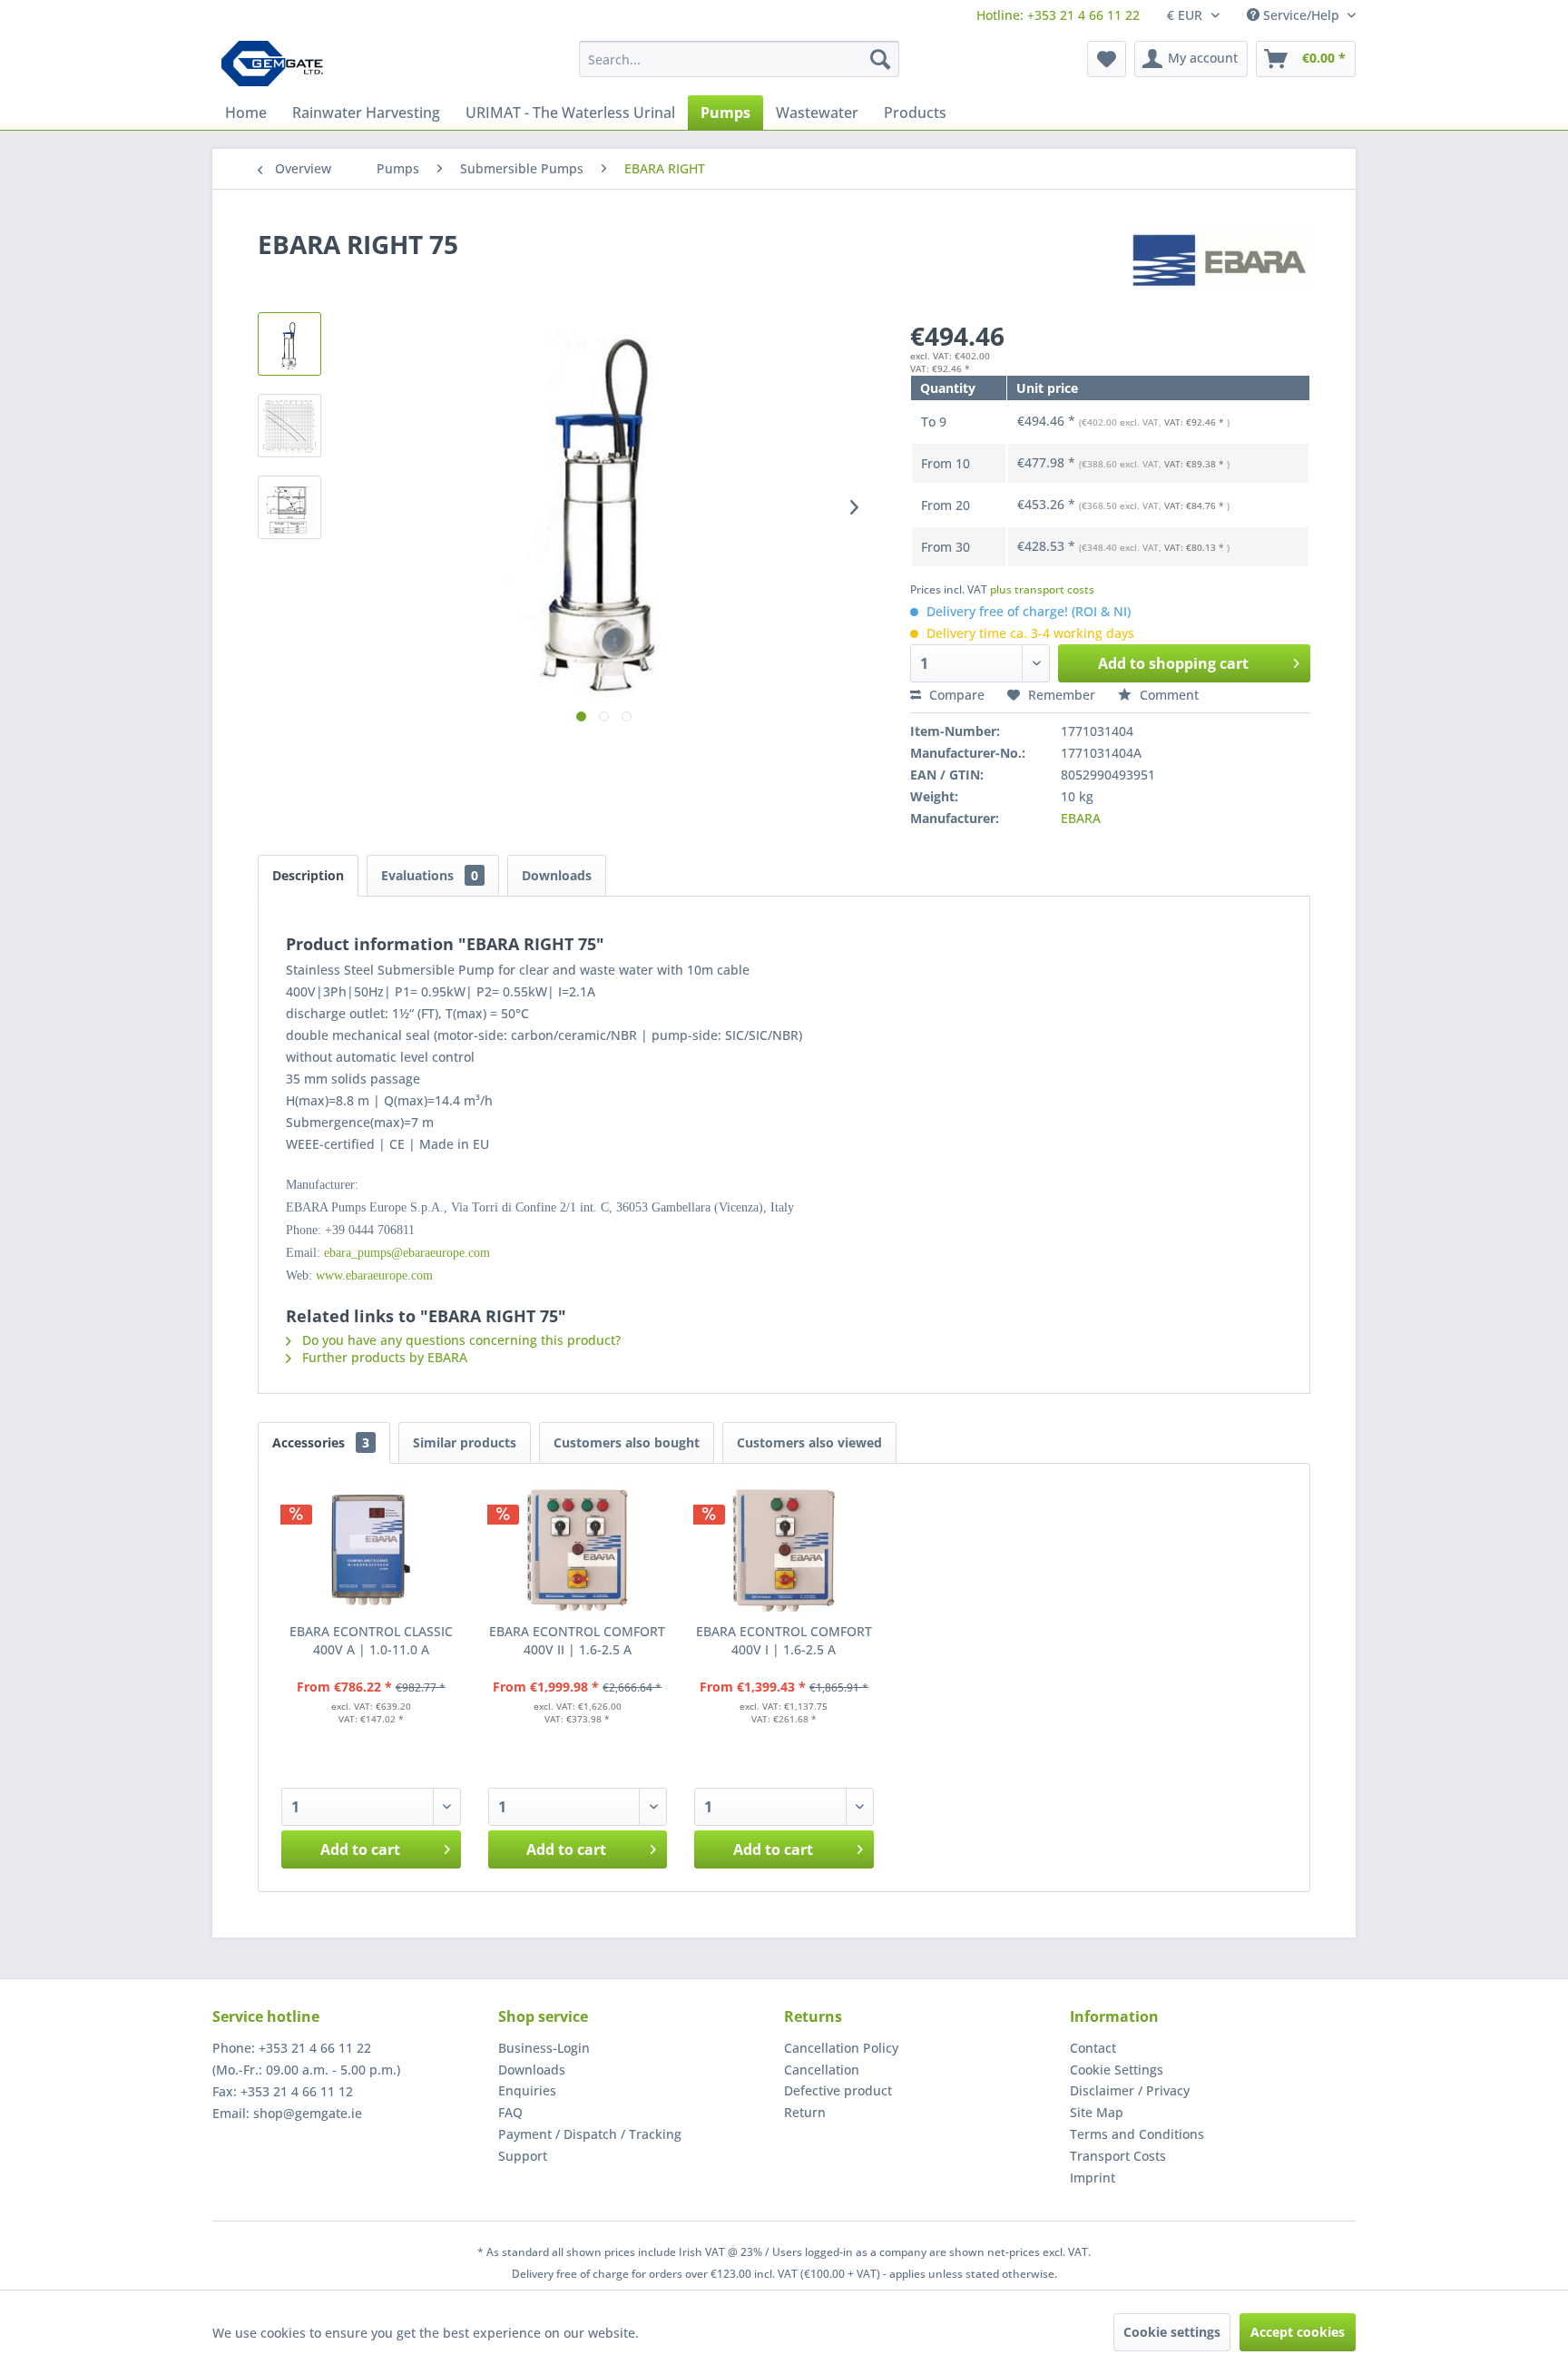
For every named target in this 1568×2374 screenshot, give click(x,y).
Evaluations (430, 875)
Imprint (1093, 2178)
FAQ (510, 2112)
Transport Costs (1118, 2156)
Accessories (321, 1442)
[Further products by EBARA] (1220, 262)
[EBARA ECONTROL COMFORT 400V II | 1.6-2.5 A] (578, 1550)
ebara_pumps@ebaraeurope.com (407, 1253)
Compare (955, 695)
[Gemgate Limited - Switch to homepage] (278, 64)
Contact (1093, 2048)
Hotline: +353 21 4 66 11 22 (1058, 15)
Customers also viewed (809, 1442)
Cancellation (822, 2070)
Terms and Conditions (1137, 2134)
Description (308, 875)
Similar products (465, 1442)
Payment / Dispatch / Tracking (590, 2134)
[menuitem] (1058, 15)
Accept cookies (1298, 2332)
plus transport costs (1042, 589)
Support (523, 2156)
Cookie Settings (1117, 2070)
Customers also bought (627, 1442)
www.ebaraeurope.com (374, 1275)
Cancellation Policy (841, 2048)
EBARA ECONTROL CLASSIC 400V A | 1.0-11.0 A (371, 1640)
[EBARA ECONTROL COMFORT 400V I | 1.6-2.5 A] (784, 1550)
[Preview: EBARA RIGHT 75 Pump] (289, 344)
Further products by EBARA (383, 1357)
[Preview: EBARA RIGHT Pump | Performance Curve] (289, 426)
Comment (1167, 695)
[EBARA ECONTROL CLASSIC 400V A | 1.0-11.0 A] (371, 1550)
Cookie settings (1172, 2332)
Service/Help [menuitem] (1301, 15)
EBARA (1081, 818)
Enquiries (527, 2090)
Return (805, 2112)
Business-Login (544, 2048)
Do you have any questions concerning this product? (460, 1340)
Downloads (557, 875)
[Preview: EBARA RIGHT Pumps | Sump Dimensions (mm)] (289, 507)
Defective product (838, 2090)
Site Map (1097, 2112)
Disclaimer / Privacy (1130, 2090)
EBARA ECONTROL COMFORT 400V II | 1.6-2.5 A (577, 1640)
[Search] (880, 59)
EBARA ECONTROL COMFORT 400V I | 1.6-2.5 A (784, 1640)
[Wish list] (1107, 59)
